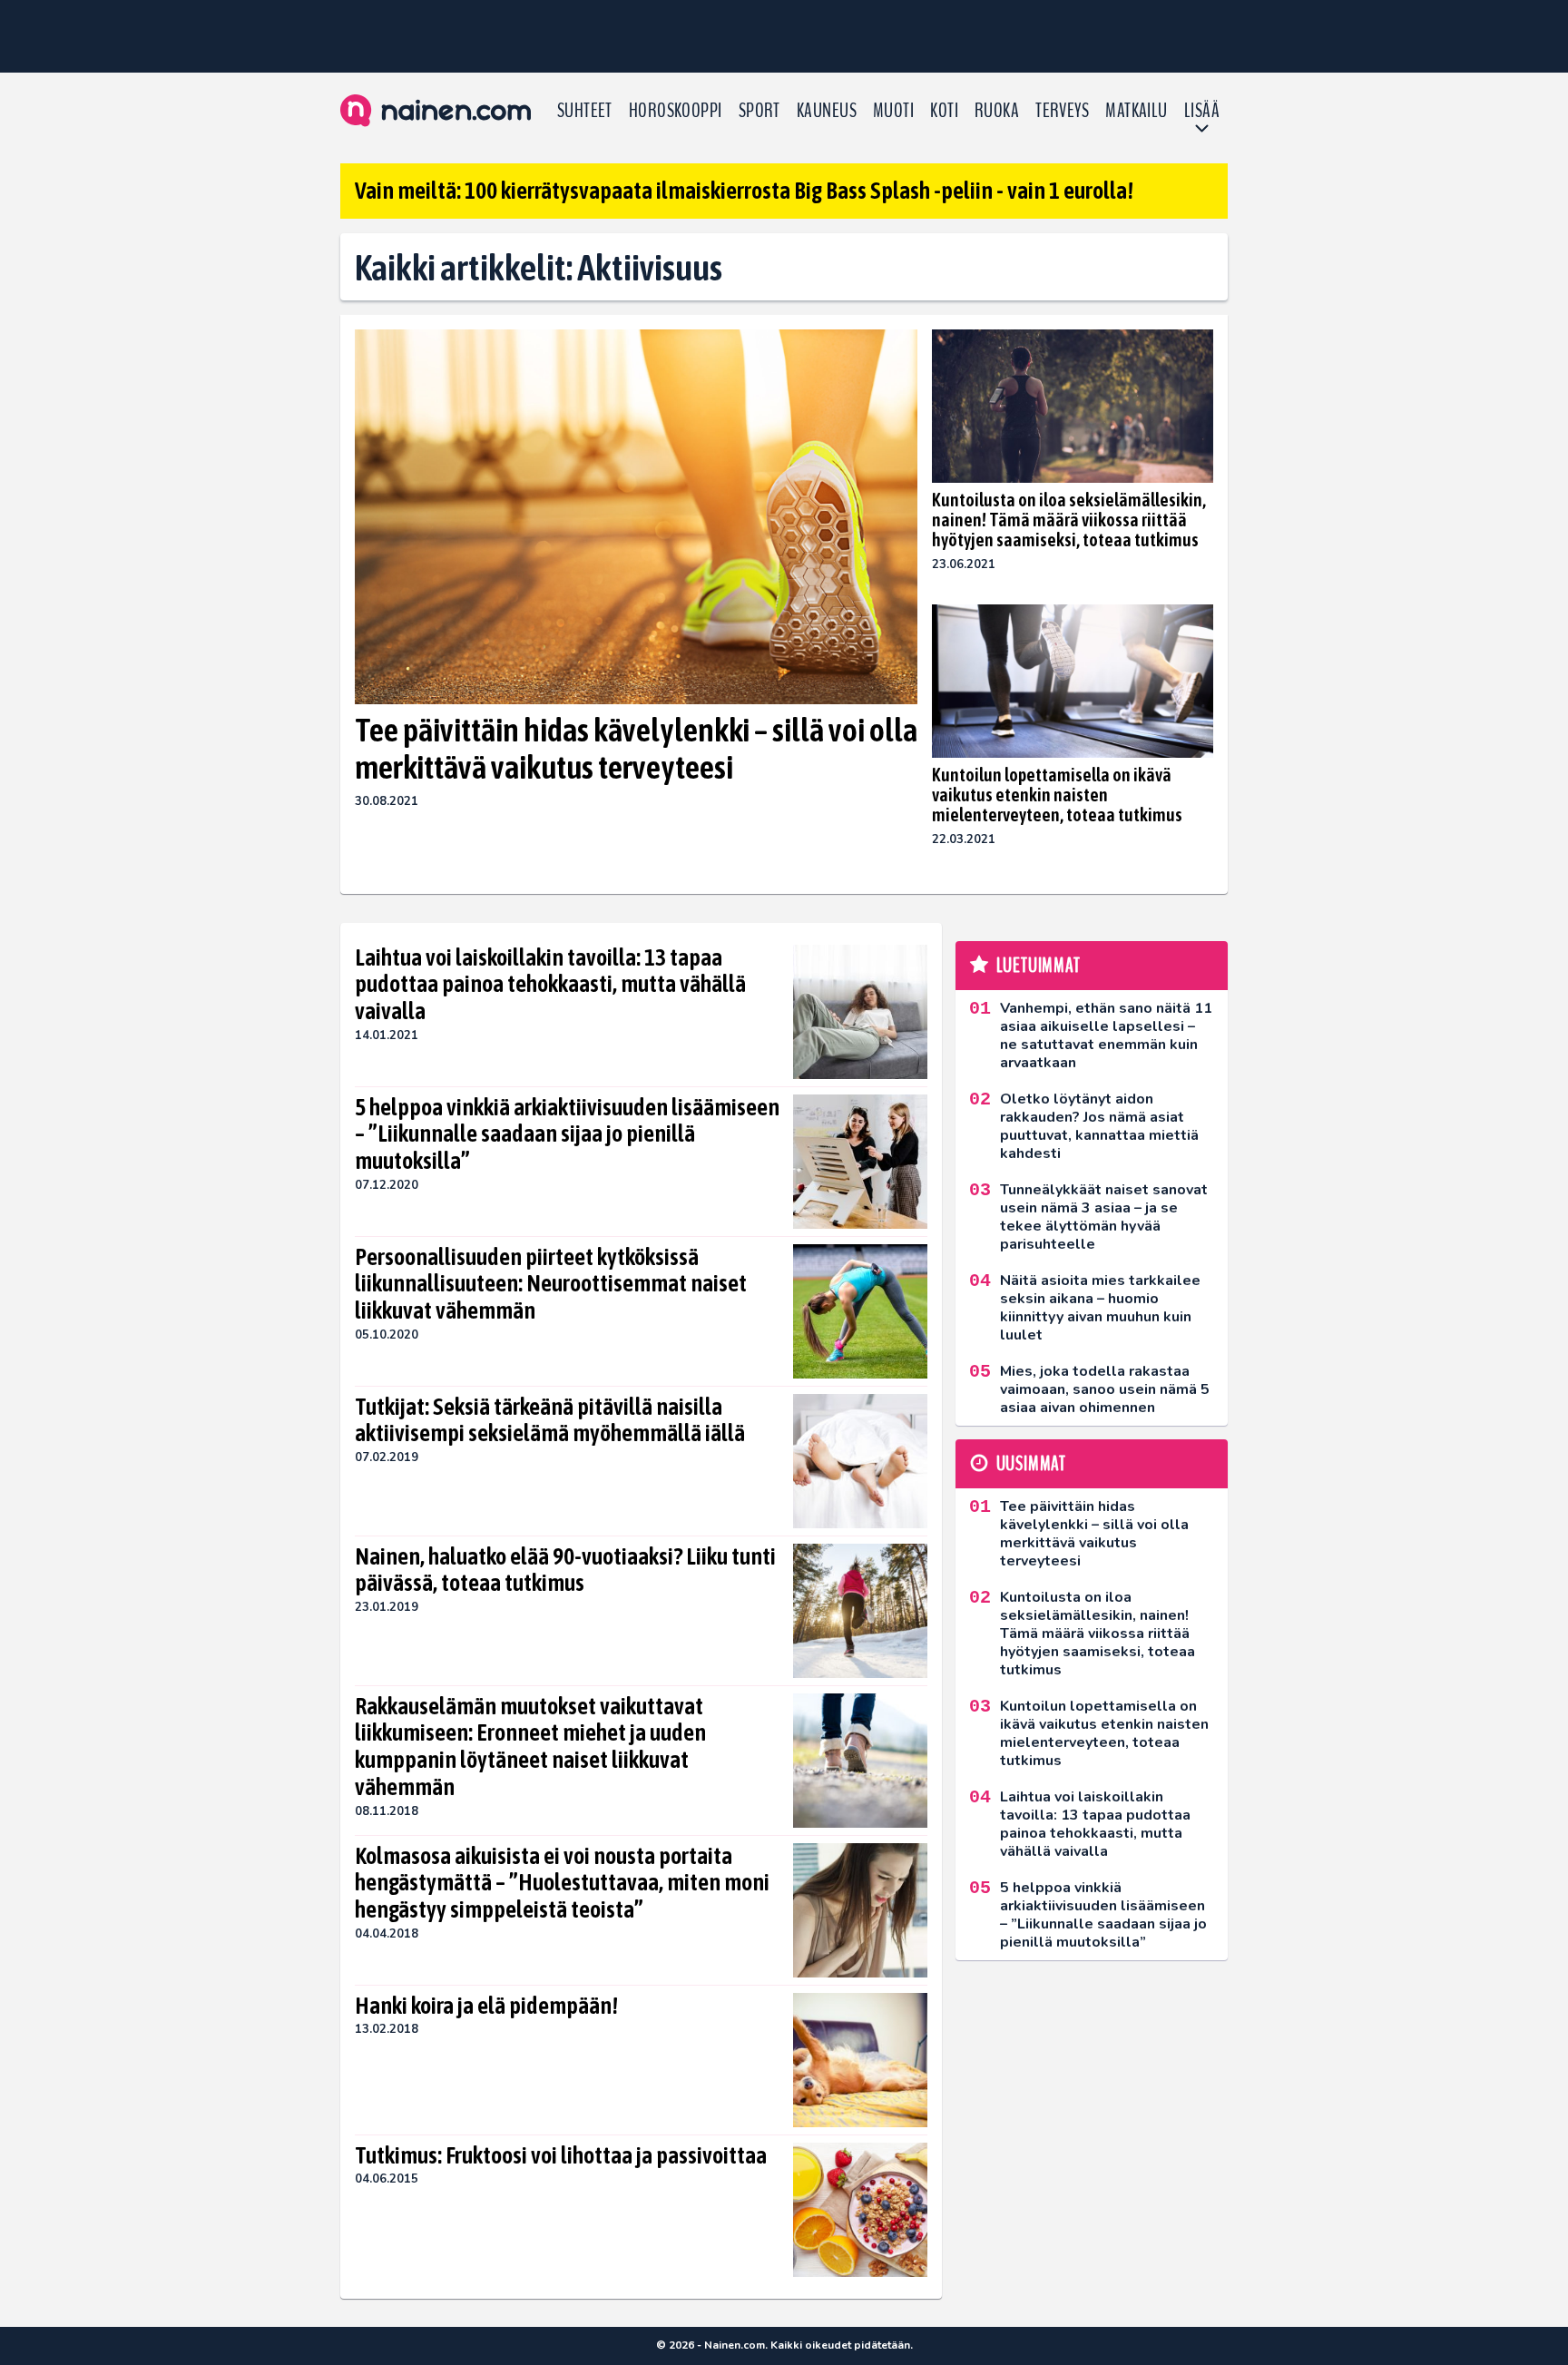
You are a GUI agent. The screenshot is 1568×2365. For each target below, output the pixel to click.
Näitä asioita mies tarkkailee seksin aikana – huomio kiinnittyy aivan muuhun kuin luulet (1100, 1308)
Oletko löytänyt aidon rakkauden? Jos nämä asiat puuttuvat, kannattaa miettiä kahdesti (1099, 1126)
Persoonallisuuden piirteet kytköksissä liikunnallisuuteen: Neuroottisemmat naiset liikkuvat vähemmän (551, 1284)
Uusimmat (1031, 1464)
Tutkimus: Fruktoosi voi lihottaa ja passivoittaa (561, 2155)
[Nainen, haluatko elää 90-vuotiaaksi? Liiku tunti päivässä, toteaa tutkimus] (860, 1611)
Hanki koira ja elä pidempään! (486, 2006)
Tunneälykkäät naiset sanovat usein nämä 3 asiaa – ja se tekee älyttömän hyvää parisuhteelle (1104, 1217)
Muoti (893, 111)
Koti (944, 111)
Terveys (1062, 111)
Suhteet (585, 111)
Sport (759, 111)
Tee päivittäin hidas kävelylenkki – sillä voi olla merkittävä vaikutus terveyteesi (636, 748)
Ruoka (997, 111)
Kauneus (827, 111)
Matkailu (1137, 111)
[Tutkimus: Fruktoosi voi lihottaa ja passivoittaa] (860, 2210)
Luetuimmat (1039, 966)
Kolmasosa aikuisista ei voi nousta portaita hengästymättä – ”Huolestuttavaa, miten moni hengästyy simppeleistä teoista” (562, 1883)
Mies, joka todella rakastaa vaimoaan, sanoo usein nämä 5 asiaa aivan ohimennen (1105, 1389)
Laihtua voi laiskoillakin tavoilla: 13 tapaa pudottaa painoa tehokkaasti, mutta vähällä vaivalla (550, 985)
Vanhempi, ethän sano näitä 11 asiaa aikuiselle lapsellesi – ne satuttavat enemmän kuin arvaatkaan (1106, 1035)
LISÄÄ (1202, 111)
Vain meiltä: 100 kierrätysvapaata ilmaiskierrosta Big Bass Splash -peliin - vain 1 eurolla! (744, 191)
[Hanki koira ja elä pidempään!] (860, 2060)
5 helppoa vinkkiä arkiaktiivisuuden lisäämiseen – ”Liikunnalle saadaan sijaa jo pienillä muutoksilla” (567, 1134)
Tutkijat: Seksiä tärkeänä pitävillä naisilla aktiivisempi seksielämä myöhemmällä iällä (550, 1420)
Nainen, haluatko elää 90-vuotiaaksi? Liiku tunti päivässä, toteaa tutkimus (565, 1570)
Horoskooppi (676, 111)
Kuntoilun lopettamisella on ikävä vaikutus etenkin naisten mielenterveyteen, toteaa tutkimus (1057, 795)
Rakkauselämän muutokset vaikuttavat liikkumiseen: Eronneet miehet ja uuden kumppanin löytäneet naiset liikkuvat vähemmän (530, 1747)
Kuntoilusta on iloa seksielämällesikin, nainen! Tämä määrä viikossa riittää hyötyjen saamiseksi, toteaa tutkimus (1069, 520)
